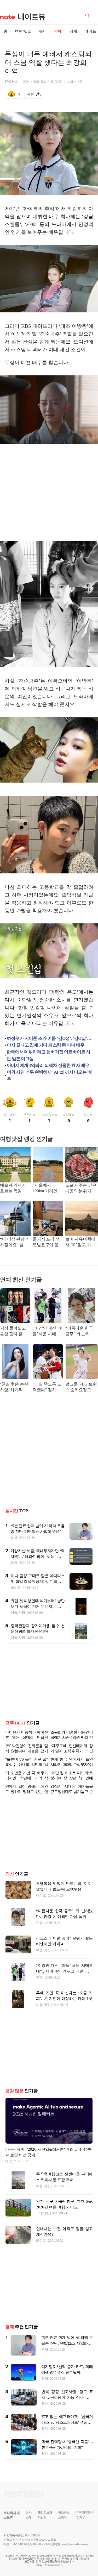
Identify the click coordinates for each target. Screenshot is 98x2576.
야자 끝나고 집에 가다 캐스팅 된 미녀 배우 (46, 1045)
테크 (14, 1563)
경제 (73, 31)
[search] (88, 15)
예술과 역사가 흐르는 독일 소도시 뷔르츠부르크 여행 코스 (15, 1189)
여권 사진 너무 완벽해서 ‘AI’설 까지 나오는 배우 (49, 1076)
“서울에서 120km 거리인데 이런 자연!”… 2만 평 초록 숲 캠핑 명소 (47, 1189)
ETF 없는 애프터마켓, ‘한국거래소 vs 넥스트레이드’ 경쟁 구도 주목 (67, 2422)
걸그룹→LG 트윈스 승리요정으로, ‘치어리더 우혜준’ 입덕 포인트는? (81, 1387)
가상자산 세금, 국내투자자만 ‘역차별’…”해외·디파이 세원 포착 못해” (38, 1557)
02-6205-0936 (18, 2544)
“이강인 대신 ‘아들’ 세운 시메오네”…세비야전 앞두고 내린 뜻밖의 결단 (48, 1331)
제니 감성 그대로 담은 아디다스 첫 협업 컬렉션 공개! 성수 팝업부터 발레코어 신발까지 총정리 (38, 1582)
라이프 (16, 1588)
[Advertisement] (49, 493)
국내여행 (43, 2213)
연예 (58, 31)
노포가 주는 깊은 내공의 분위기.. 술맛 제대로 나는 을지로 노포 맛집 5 (81, 1189)
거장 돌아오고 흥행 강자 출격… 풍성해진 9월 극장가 (15, 1331)
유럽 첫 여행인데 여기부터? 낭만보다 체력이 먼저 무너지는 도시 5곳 (38, 1607)
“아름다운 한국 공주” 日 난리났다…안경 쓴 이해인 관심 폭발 (81, 1331)
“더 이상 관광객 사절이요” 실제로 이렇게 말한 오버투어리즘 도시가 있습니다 (15, 1242)
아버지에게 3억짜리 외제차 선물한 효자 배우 (48, 1065)
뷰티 (43, 31)
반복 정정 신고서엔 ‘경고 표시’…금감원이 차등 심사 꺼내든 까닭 (67, 2397)
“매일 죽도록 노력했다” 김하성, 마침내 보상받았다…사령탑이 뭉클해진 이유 (48, 1387)
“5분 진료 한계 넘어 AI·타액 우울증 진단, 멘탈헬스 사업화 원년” (67, 2343)
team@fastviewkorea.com (74, 2544)
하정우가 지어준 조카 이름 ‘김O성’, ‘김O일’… (49, 1038)
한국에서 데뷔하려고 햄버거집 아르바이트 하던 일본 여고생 (48, 1055)
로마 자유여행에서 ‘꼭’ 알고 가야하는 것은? (80, 1242)
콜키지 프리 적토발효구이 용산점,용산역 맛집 (48, 1242)
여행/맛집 (23, 31)
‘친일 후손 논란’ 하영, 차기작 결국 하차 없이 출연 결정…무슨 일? (15, 1387)
